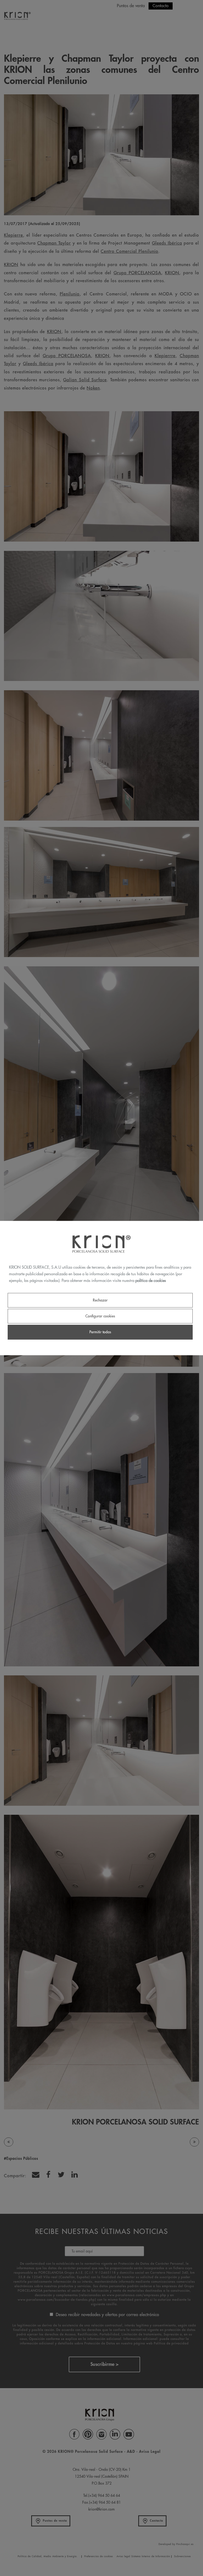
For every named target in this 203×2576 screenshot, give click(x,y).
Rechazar (100, 1300)
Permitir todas (100, 1332)
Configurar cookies (100, 1316)
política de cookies (151, 1280)
